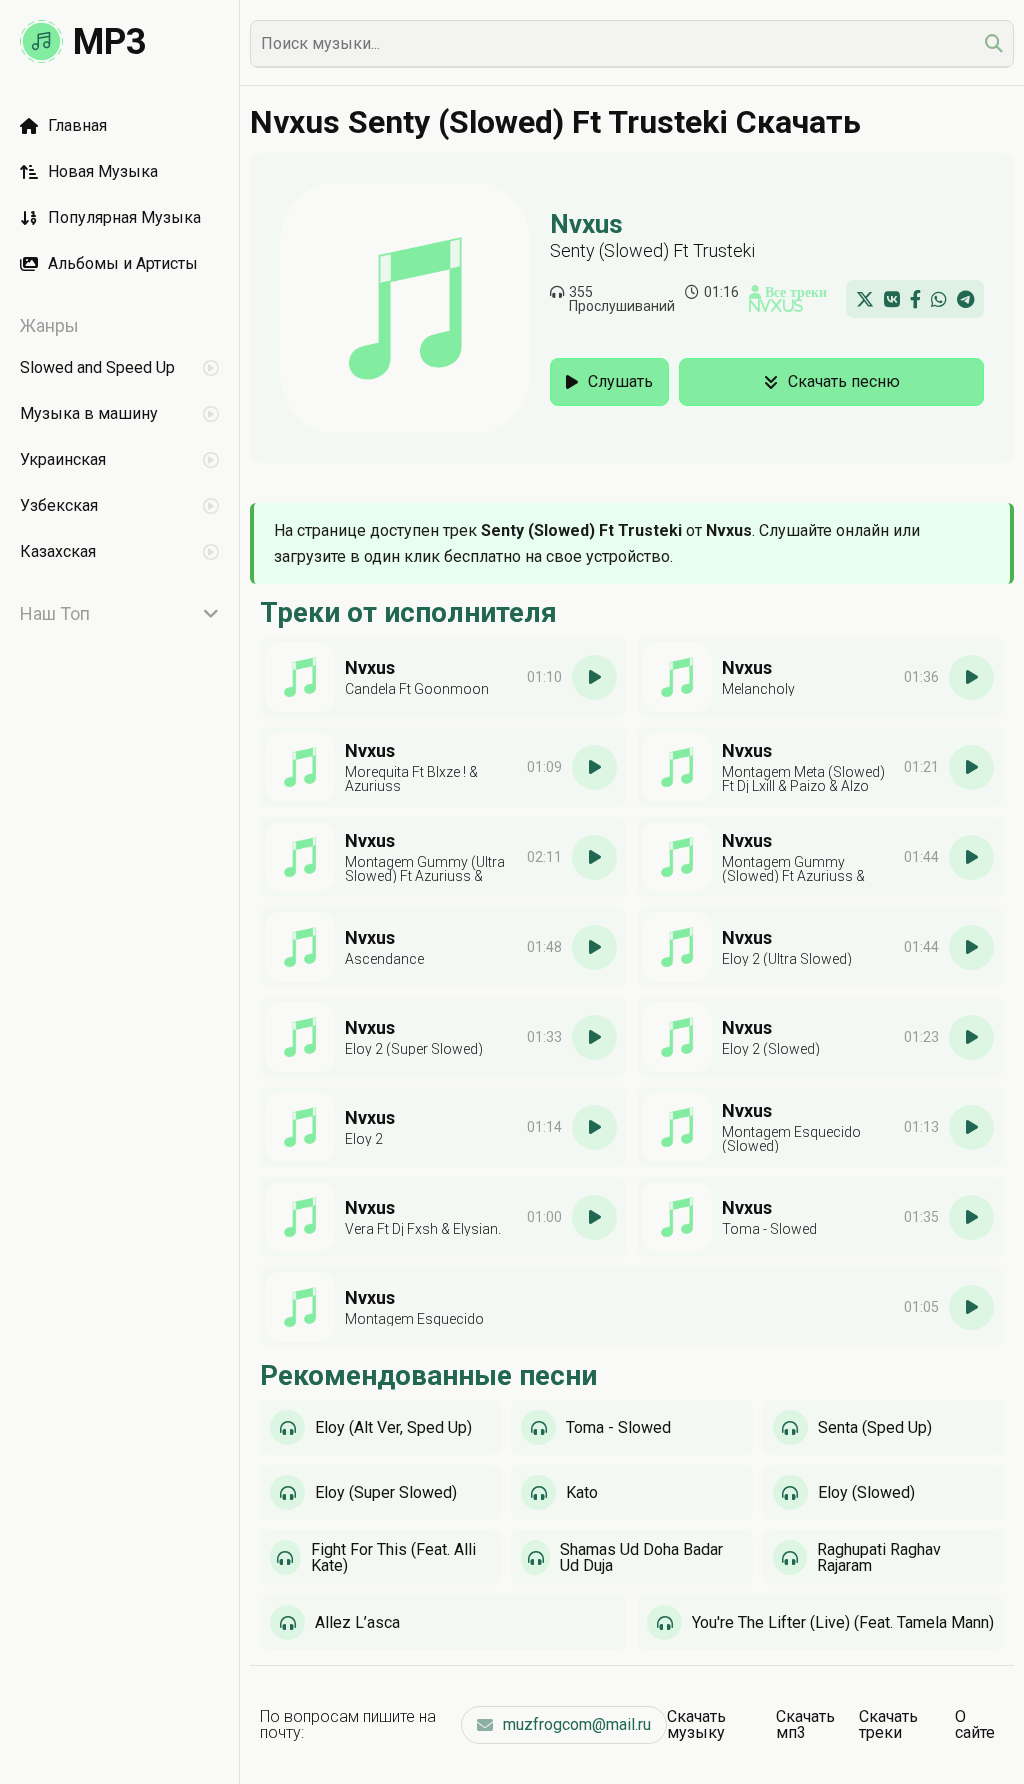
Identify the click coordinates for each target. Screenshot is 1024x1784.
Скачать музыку (696, 1724)
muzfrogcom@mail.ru (577, 1724)
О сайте (975, 1724)
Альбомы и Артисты (123, 263)
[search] (994, 43)
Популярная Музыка (124, 217)
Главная (77, 125)
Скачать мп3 (805, 1724)
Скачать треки (888, 1724)
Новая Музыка (103, 171)
